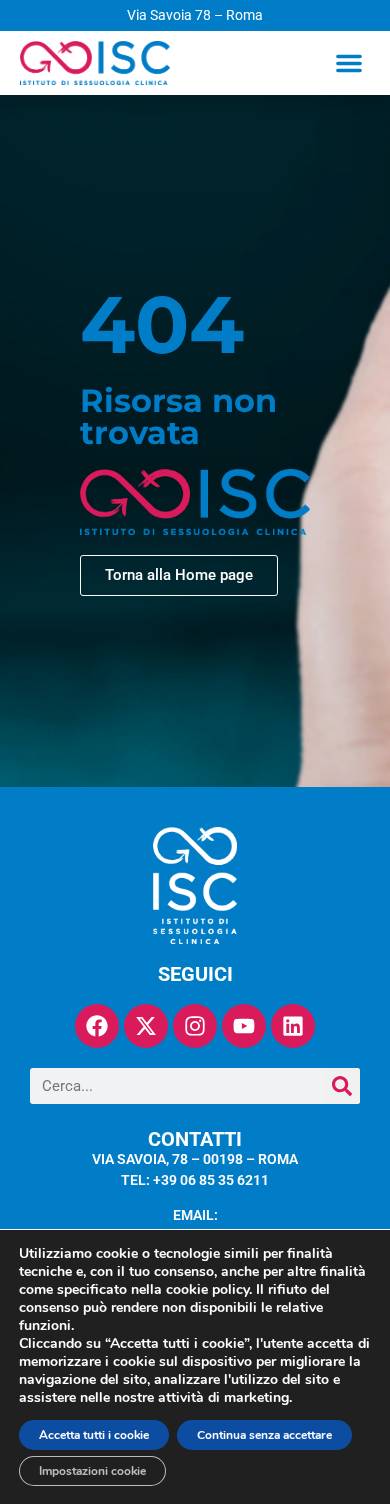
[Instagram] (195, 1026)
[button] (349, 63)
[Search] (342, 1086)
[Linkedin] (293, 1026)
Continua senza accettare (264, 1435)
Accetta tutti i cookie (94, 1435)
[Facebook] (97, 1026)
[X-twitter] (146, 1026)
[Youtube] (244, 1026)
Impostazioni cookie (92, 1471)
